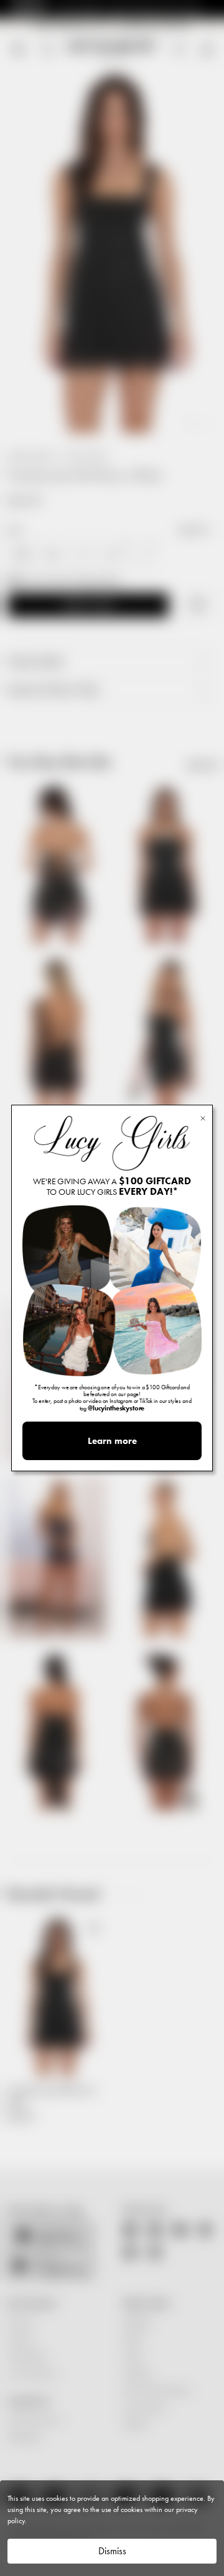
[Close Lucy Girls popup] (203, 1117)
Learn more (112, 1441)
